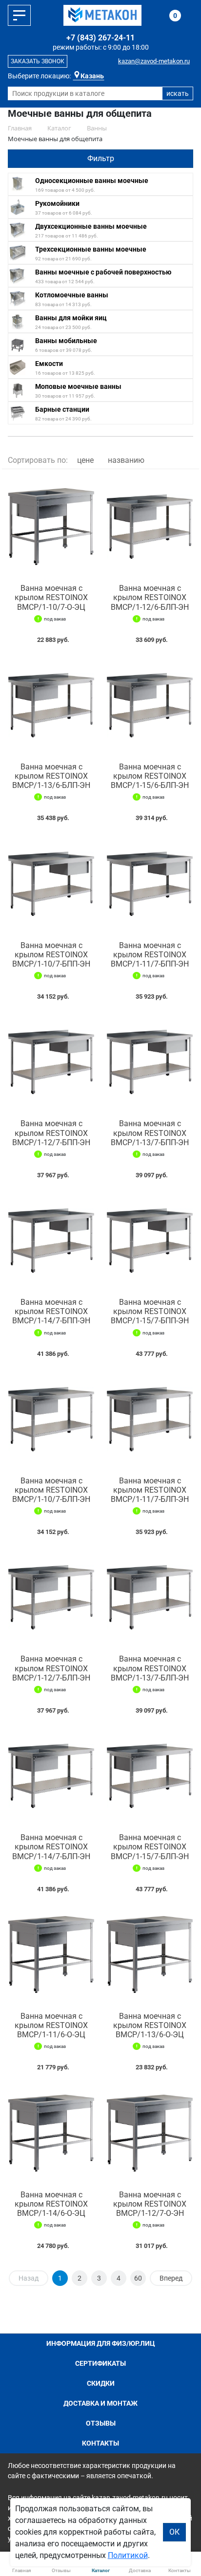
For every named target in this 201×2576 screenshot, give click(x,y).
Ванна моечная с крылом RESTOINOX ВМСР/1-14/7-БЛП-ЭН (51, 1847)
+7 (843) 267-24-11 (100, 38)
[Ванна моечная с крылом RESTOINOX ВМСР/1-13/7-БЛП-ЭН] (150, 1597)
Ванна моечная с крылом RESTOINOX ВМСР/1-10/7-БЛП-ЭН (51, 1490)
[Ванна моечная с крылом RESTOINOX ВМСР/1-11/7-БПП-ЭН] (150, 883)
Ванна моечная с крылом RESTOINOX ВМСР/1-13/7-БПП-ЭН (150, 1133)
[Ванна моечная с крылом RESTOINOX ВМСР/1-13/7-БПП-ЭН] (150, 1062)
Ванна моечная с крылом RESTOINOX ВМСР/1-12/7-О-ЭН (150, 2204)
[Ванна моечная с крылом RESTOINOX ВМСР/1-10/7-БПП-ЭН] (51, 883)
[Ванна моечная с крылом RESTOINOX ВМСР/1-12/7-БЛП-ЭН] (51, 1597)
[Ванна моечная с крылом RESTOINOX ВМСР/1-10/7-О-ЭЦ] (51, 527)
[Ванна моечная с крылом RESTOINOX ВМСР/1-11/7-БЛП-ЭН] (150, 1419)
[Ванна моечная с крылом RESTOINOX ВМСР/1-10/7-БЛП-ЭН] (51, 1419)
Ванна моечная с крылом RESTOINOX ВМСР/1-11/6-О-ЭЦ (51, 2025)
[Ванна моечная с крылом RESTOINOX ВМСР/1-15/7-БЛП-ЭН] (150, 1776)
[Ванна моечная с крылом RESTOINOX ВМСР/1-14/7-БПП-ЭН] (51, 1241)
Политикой (128, 2555)
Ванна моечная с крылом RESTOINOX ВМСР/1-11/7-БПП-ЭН (150, 955)
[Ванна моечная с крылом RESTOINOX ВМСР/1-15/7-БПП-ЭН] (150, 1241)
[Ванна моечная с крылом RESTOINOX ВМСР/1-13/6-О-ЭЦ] (150, 1955)
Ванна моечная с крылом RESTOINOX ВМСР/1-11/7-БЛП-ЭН (150, 1490)
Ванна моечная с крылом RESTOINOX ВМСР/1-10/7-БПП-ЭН (51, 955)
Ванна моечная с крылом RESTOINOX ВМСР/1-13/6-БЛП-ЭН (51, 776)
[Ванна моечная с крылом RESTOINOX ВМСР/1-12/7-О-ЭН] (150, 2133)
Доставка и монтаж (100, 2403)
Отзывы (101, 2423)
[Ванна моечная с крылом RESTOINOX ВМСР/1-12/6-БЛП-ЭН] (150, 527)
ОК (174, 2532)
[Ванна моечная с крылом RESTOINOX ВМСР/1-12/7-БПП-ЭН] (51, 1062)
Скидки (101, 2383)
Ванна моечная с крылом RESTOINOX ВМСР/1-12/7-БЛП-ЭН (51, 1668)
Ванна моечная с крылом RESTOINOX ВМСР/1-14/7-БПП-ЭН (51, 1311)
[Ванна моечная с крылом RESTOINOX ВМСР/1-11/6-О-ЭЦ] (51, 1955)
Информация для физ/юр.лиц (101, 2343)
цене (85, 460)
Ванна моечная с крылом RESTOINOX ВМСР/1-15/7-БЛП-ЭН (150, 1847)
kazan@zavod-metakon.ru (154, 61)
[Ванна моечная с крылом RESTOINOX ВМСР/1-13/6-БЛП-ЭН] (51, 705)
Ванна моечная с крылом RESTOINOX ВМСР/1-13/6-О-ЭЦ (150, 2025)
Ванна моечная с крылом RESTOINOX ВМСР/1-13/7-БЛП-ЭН (150, 1668)
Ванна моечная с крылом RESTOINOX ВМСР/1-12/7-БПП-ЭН (51, 1133)
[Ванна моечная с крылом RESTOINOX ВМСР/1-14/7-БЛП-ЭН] (51, 1776)
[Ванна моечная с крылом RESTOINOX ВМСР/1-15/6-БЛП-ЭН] (150, 705)
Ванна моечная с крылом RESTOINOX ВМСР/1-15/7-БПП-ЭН (150, 1311)
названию (126, 460)
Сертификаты (100, 2363)
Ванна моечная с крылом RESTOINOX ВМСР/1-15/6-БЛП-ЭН (150, 776)
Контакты (100, 2443)
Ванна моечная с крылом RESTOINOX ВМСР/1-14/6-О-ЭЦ (51, 2204)
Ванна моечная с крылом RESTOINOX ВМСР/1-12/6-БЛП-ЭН (150, 597)
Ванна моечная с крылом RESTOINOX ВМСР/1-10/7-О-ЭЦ (51, 597)
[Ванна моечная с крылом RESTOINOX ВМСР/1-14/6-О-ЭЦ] (51, 2133)
